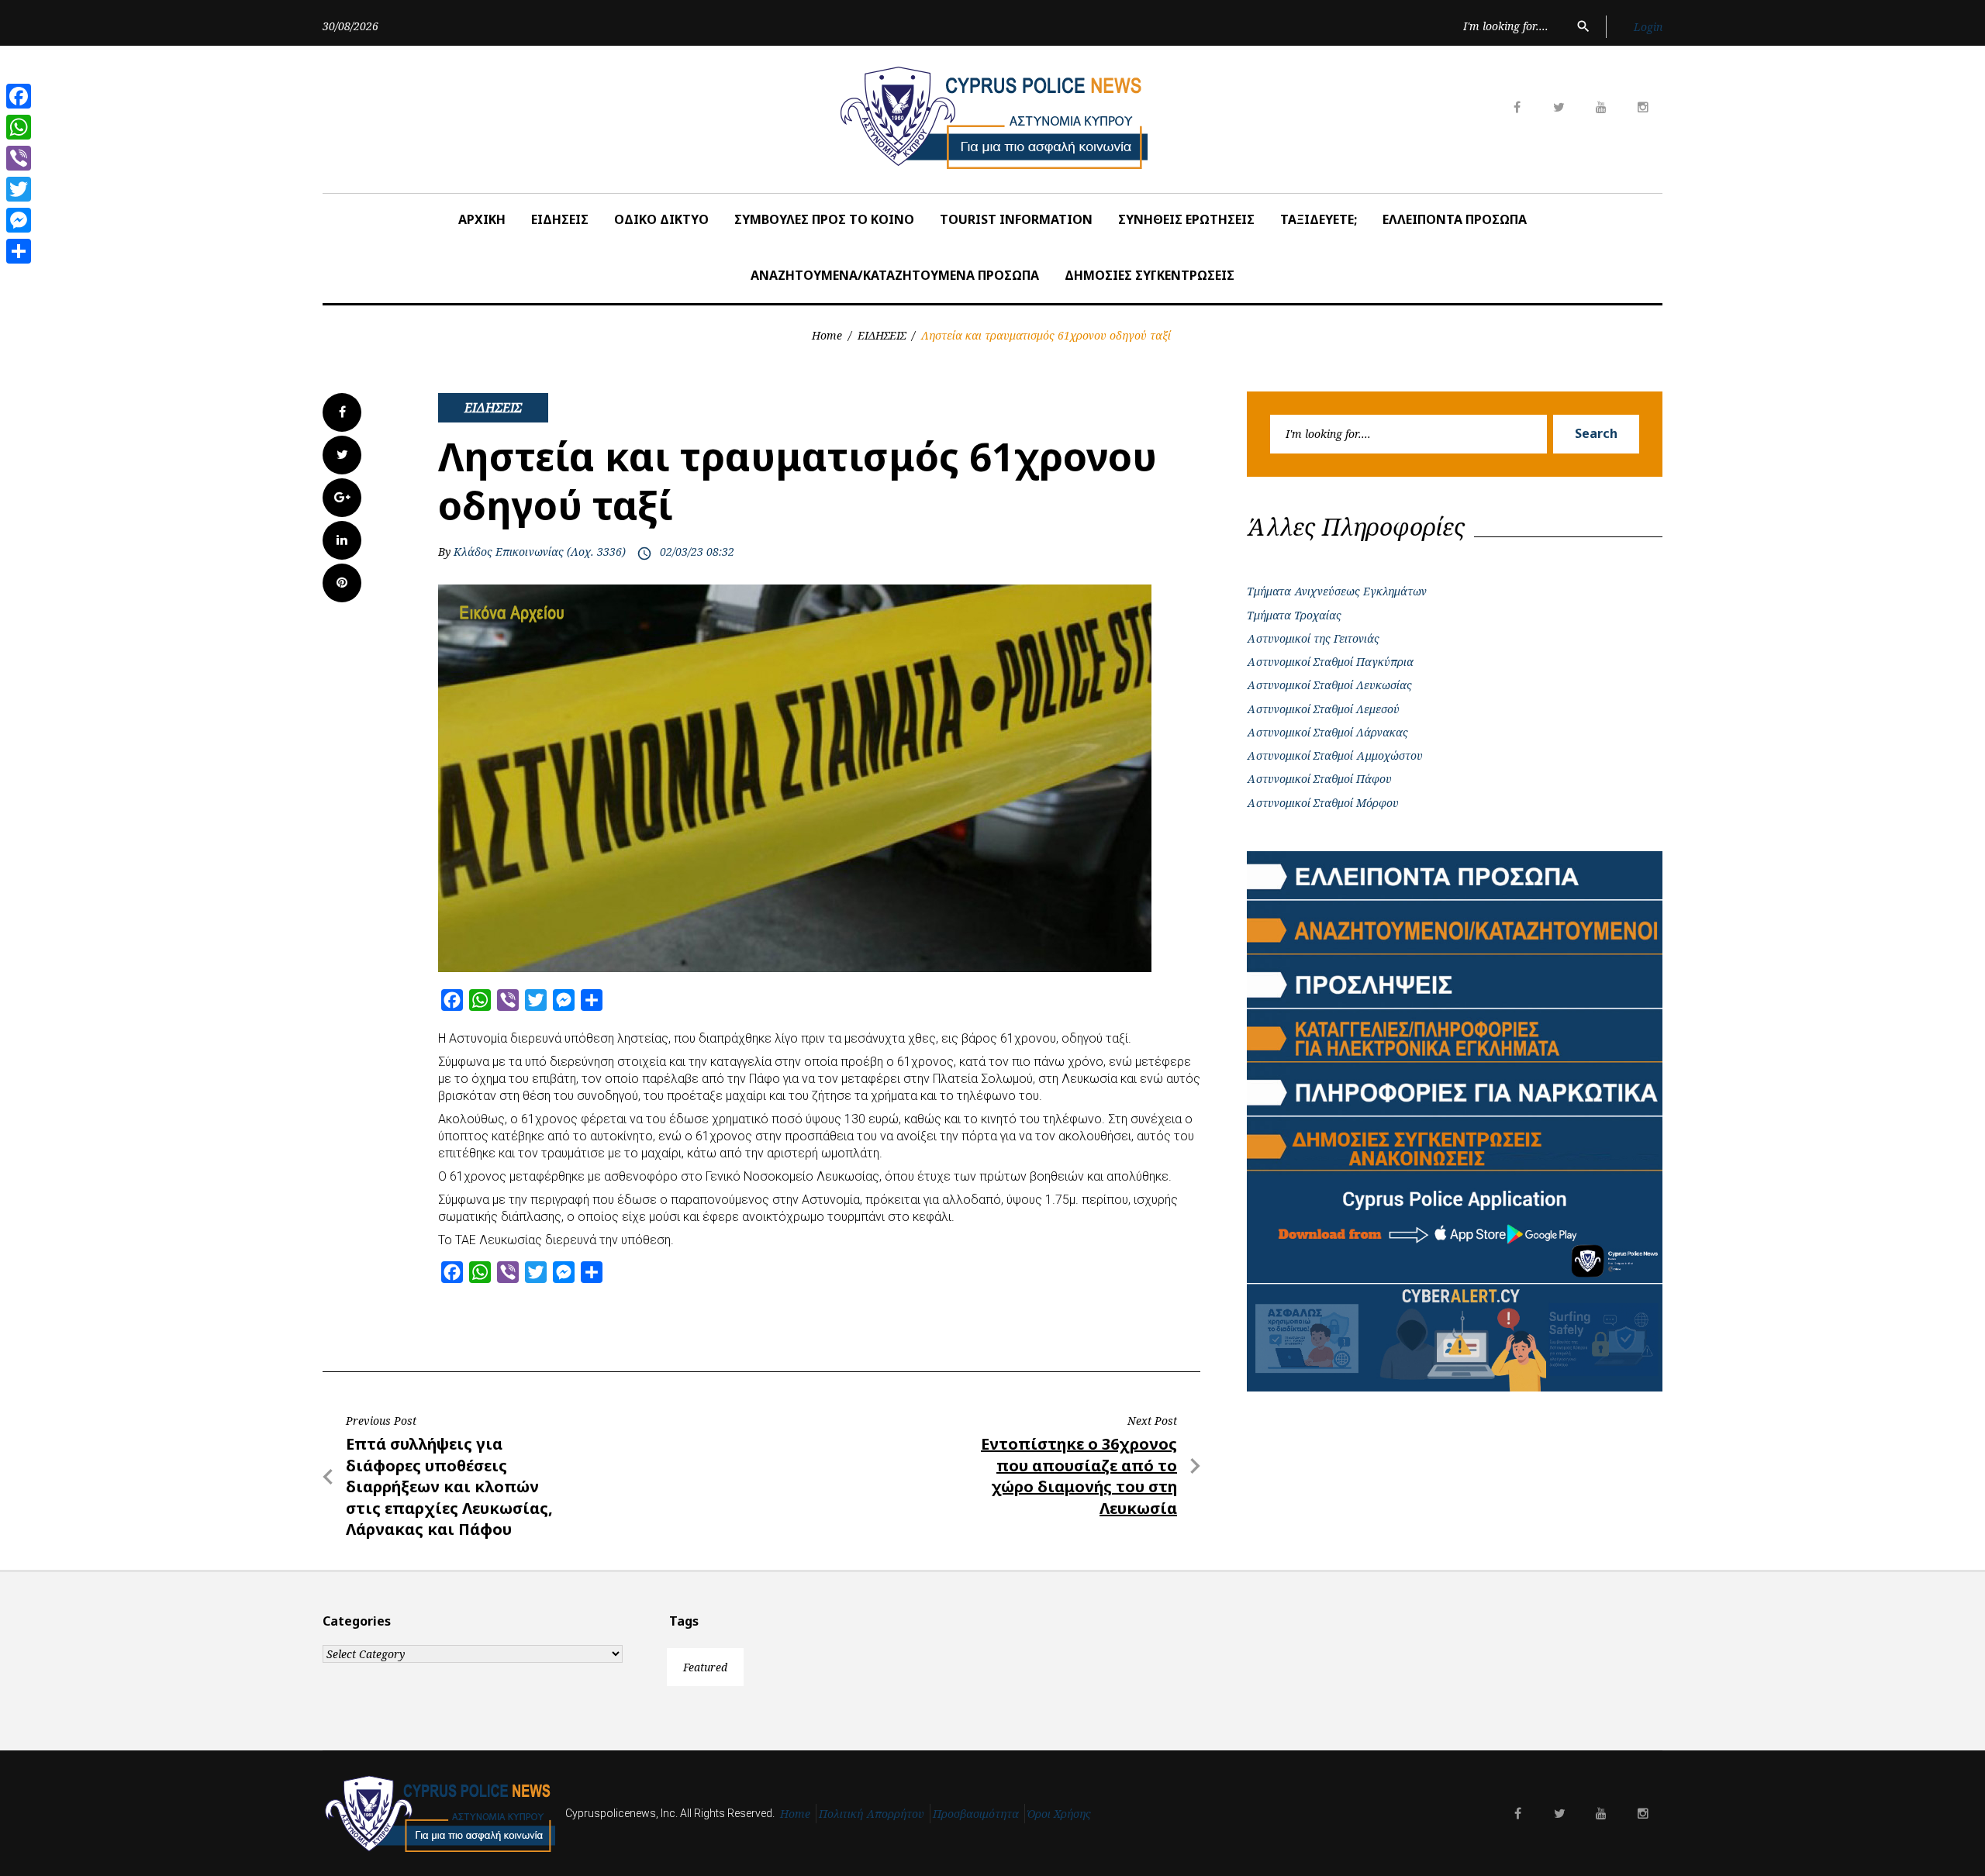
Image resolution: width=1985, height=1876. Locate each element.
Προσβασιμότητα (976, 1814)
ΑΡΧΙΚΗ (482, 219)
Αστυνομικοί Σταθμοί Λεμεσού (1323, 709)
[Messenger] (19, 220)
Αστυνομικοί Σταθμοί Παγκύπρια (1330, 662)
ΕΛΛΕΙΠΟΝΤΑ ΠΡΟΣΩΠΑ (1455, 219)
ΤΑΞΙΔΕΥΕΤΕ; (1319, 219)
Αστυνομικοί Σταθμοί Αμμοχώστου (1335, 755)
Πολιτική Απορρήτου (872, 1814)
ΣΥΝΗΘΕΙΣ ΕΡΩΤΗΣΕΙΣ (1186, 219)
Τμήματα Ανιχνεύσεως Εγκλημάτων (1337, 591)
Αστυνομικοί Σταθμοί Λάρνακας (1327, 732)
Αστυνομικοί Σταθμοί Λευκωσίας (1329, 685)
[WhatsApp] (19, 127)
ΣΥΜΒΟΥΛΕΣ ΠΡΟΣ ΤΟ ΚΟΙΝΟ (824, 219)
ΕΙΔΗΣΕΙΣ (560, 219)
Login (1648, 27)
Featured (705, 1667)
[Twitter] (19, 189)
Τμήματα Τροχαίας (1294, 615)
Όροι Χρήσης (1059, 1814)
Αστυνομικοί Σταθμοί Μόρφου (1323, 803)
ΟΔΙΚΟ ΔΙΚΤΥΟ (661, 219)
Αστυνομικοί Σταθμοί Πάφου (1319, 779)
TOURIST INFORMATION (1016, 219)
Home (827, 335)
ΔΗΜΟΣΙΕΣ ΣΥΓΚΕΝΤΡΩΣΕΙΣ (1150, 275)
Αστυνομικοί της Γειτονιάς (1313, 638)
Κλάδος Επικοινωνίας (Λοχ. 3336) (540, 552)
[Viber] (19, 158)
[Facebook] (19, 96)
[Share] (19, 251)
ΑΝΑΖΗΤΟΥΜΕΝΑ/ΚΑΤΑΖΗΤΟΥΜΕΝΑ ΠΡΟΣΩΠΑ (895, 275)
